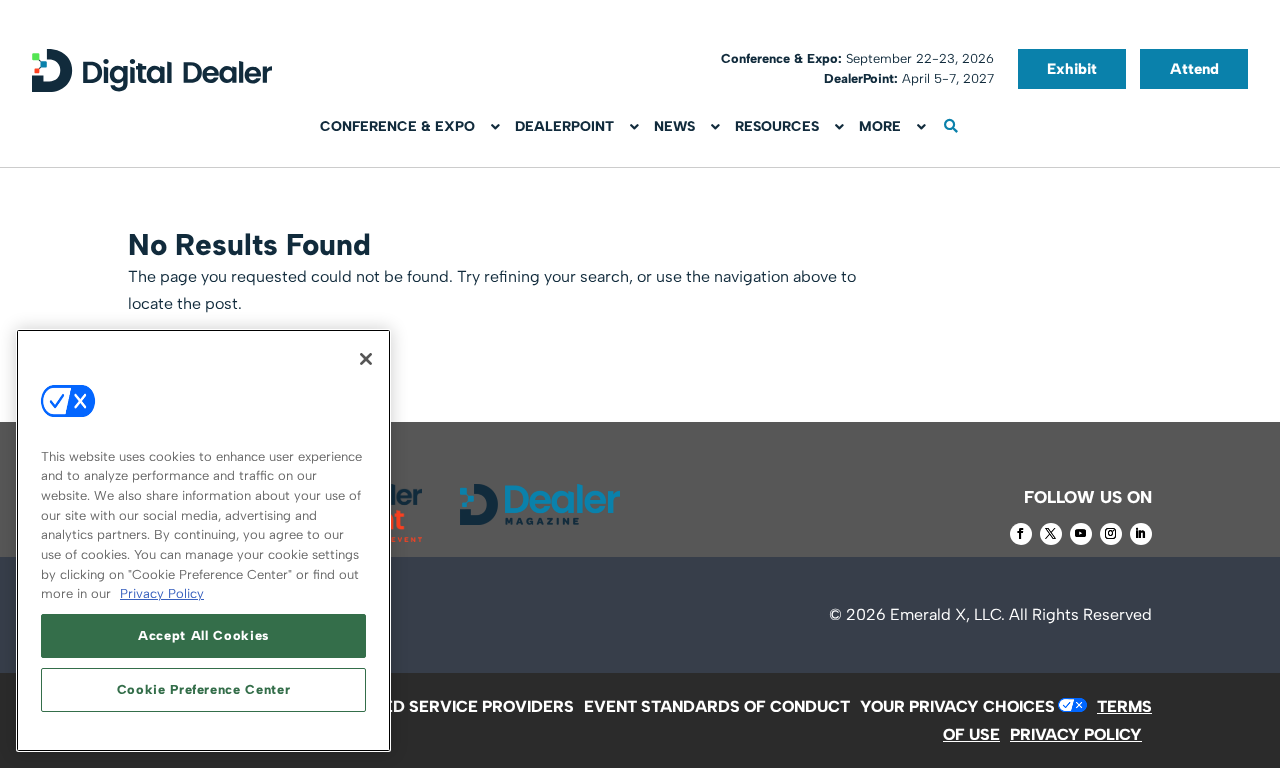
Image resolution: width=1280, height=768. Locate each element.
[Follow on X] (1051, 534)
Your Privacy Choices (957, 706)
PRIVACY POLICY (1076, 734)
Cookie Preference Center (204, 689)
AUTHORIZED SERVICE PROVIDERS (437, 706)
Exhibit (1072, 69)
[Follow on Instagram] (1111, 534)
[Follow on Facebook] (1021, 534)
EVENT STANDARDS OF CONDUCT (717, 706)
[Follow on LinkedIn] (1141, 534)
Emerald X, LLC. (947, 614)
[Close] (366, 359)
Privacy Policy (162, 593)
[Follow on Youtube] (1081, 534)
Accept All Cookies (203, 635)
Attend (1194, 69)
